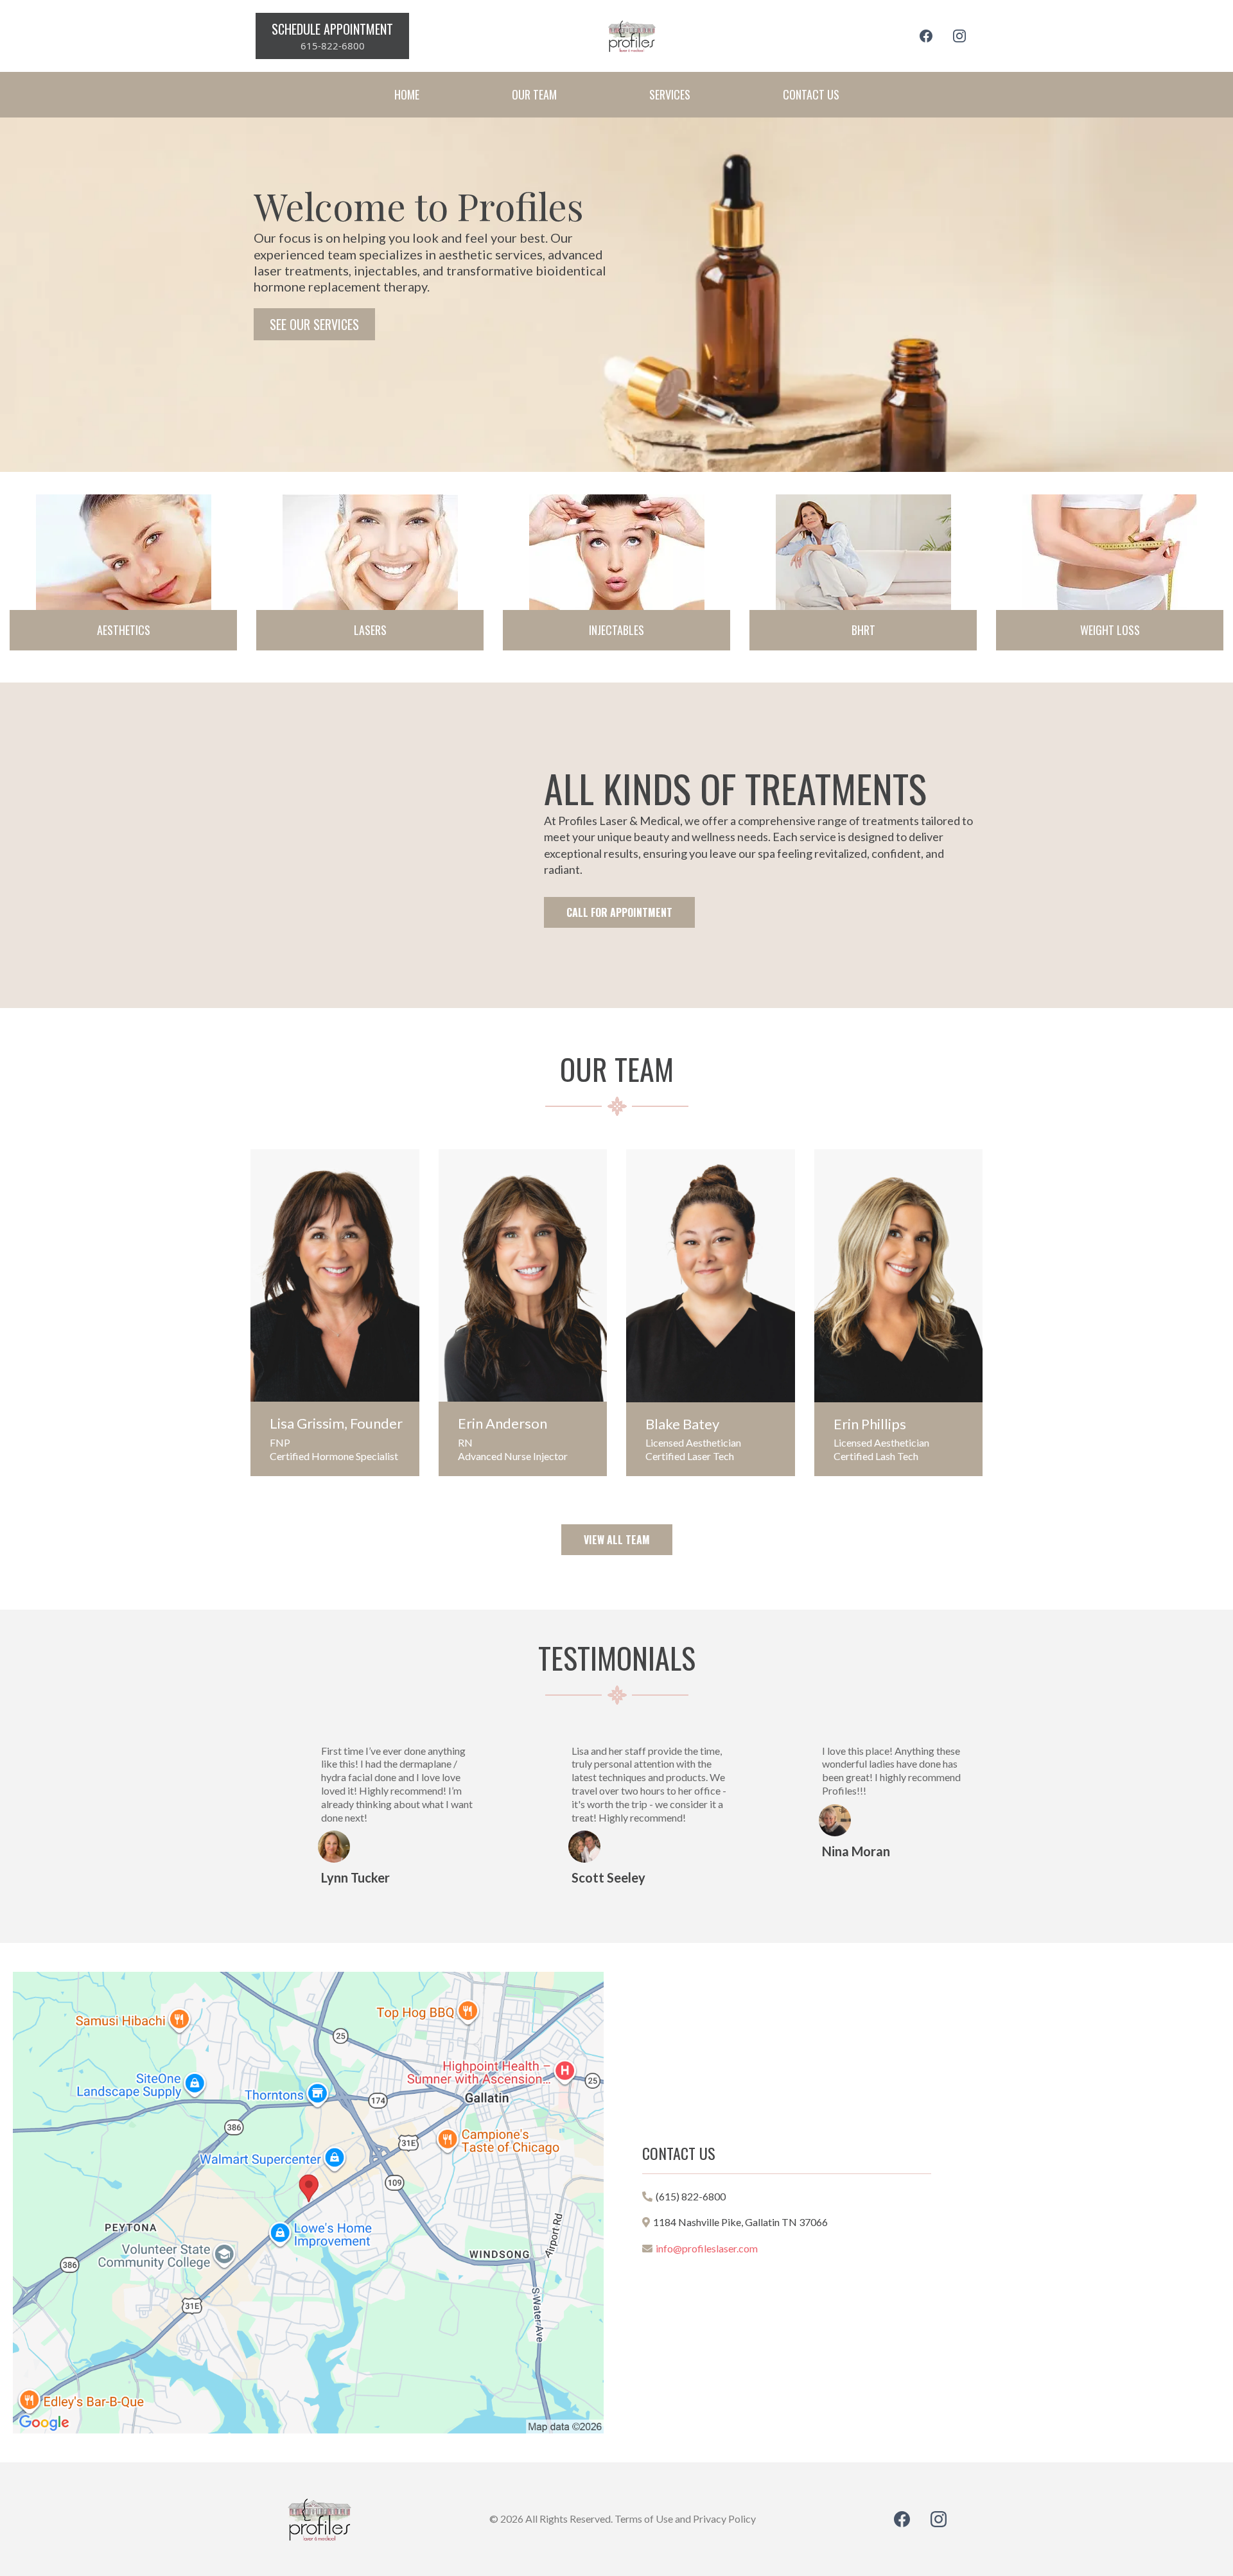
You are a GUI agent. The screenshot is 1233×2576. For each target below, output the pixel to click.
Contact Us (811, 94)
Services (670, 94)
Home (407, 94)
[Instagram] (959, 36)
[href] (308, 2203)
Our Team (534, 94)
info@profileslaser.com (707, 2248)
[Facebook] (926, 36)
